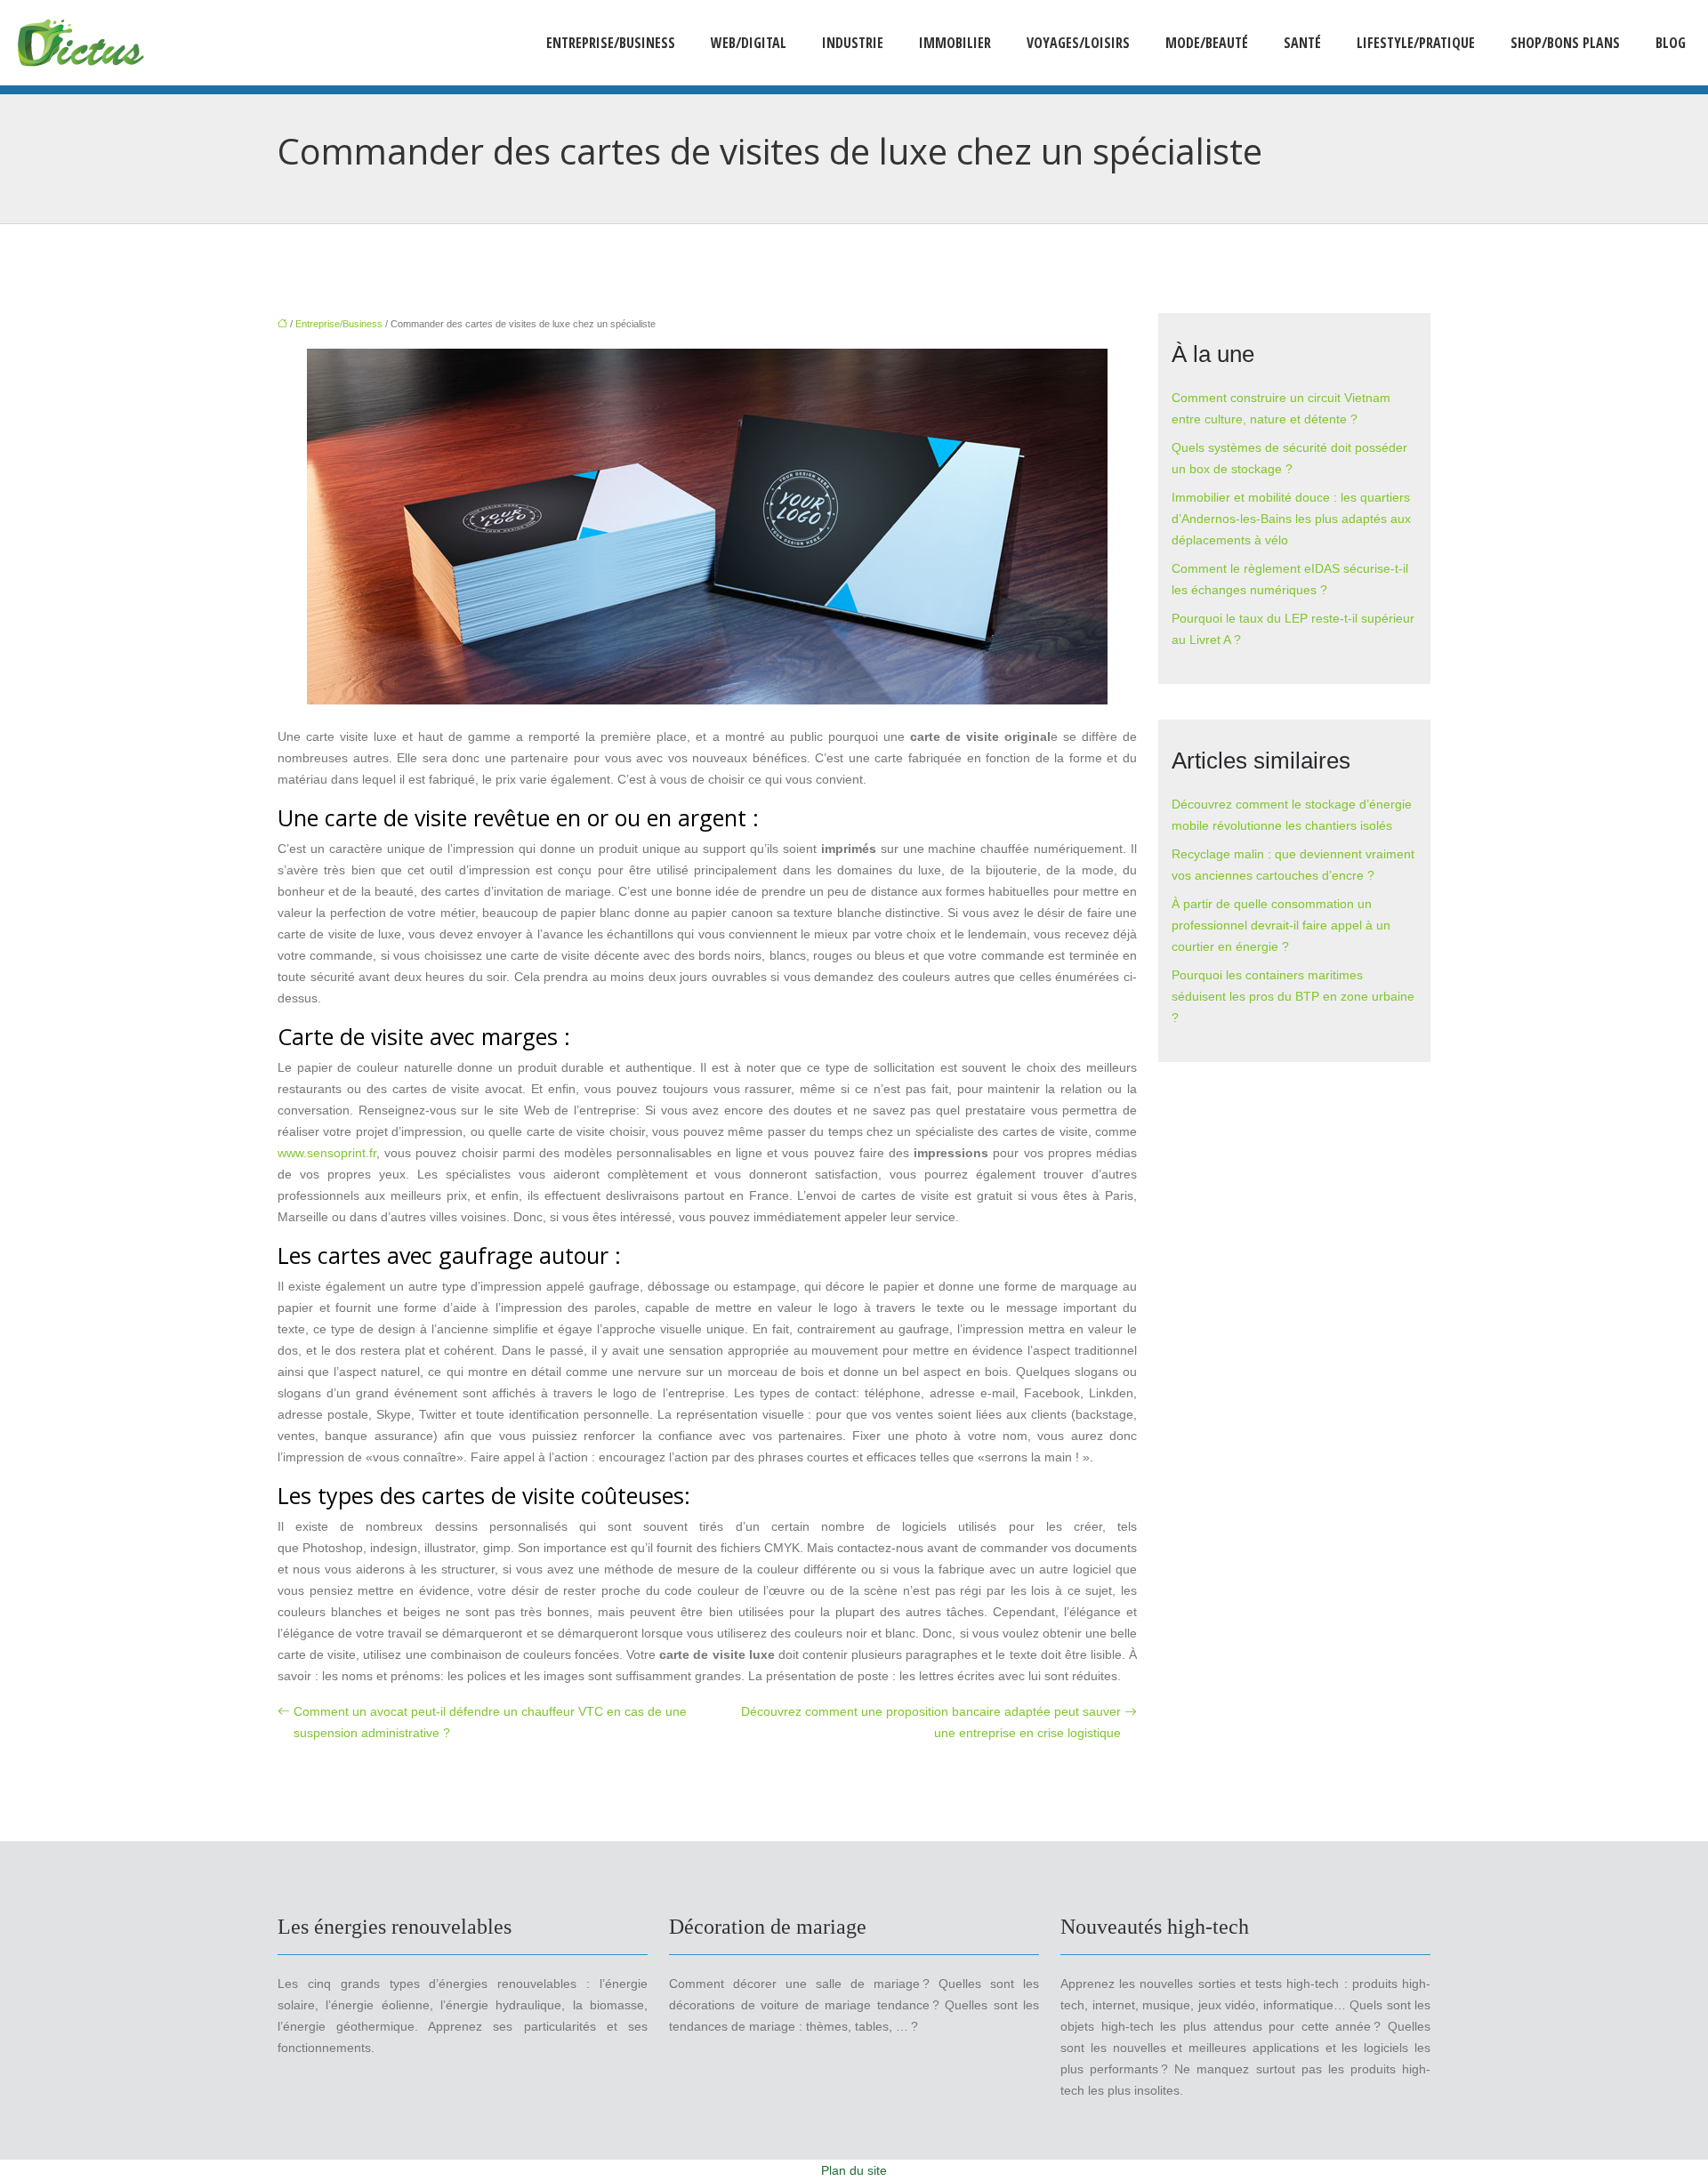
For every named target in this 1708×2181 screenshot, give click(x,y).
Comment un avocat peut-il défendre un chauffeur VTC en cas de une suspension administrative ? (490, 1722)
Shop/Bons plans (1565, 43)
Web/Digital (749, 43)
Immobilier (955, 43)
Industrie (853, 43)
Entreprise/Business (611, 43)
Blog (1671, 43)
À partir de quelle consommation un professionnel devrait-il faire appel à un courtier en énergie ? (1281, 925)
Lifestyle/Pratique (1416, 43)
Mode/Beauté (1207, 43)
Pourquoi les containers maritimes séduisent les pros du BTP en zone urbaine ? (1293, 996)
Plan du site (854, 2170)
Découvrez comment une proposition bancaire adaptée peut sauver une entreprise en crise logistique (931, 1722)
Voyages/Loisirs (1078, 43)
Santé (1302, 43)
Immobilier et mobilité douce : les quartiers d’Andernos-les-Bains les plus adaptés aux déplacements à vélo (1291, 519)
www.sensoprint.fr (327, 1153)
